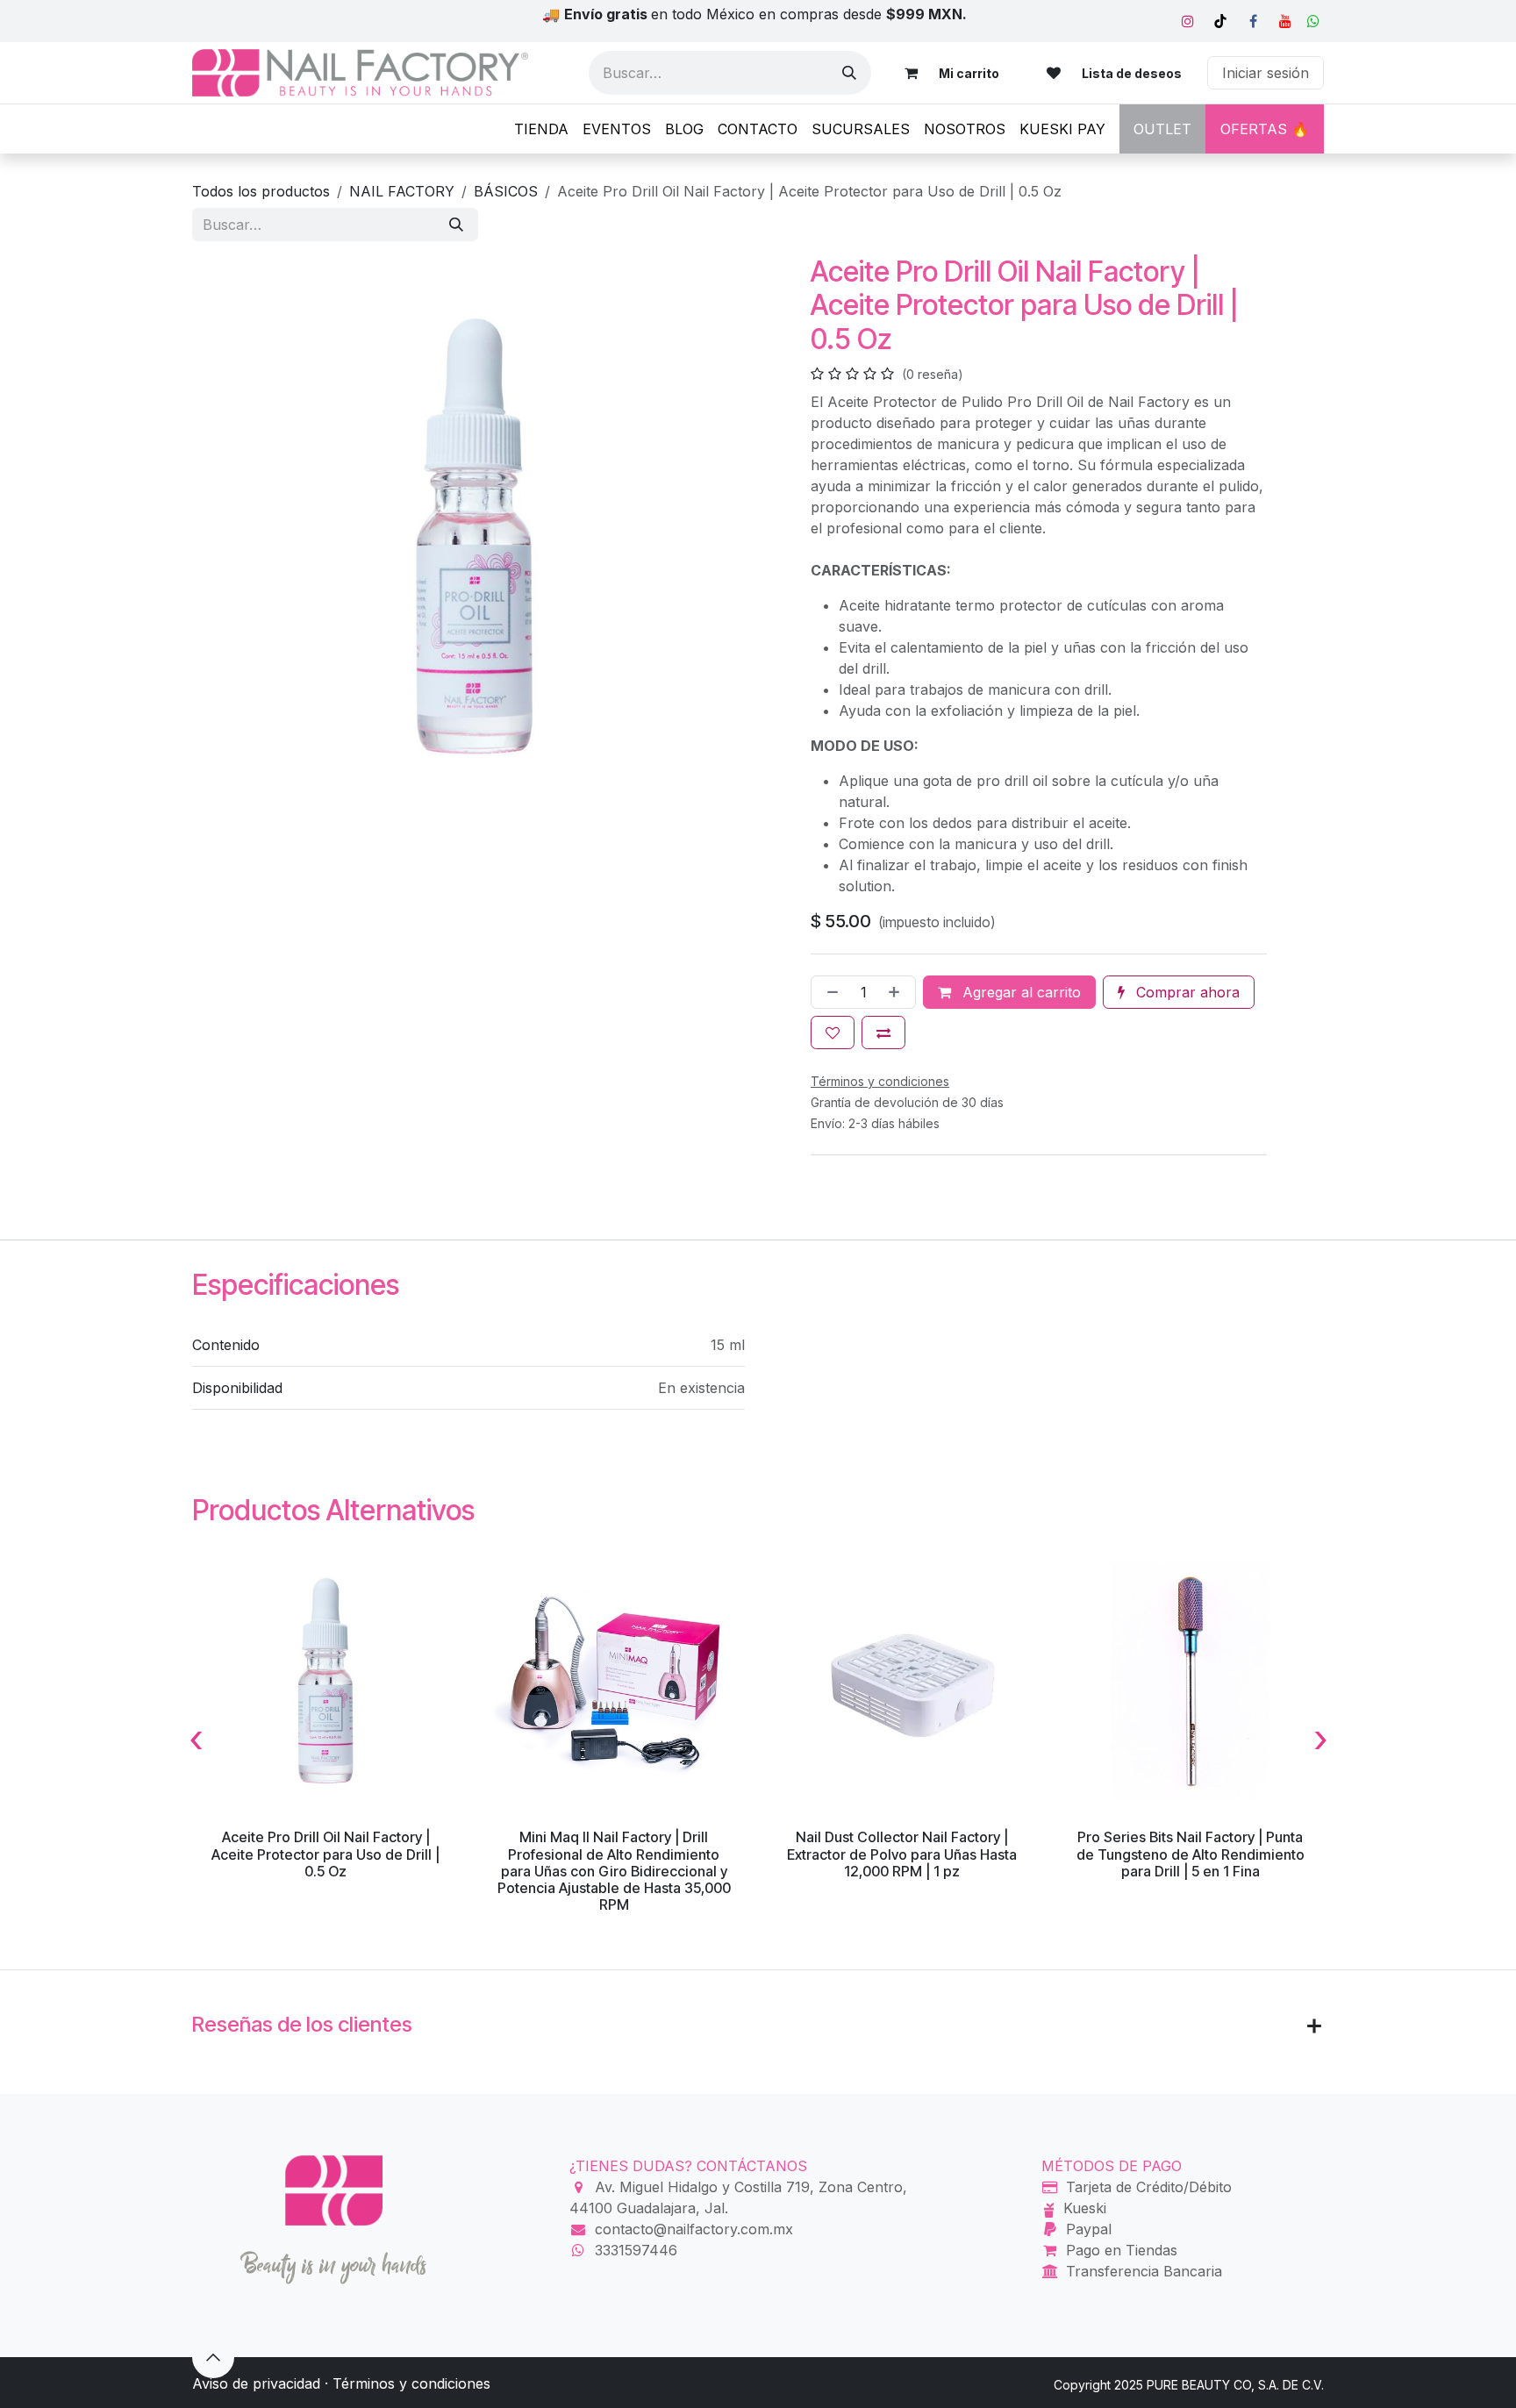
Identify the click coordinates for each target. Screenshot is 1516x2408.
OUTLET (1162, 129)
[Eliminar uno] (829, 992)
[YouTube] (1285, 21)
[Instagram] (1188, 21)
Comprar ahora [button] (1186, 992)
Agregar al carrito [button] (1019, 992)
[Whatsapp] (1313, 21)
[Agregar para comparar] (883, 1033)
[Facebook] (1253, 21)
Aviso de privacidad (256, 2383)
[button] (213, 2357)
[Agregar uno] (897, 992)
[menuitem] (541, 129)
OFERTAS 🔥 (1265, 129)
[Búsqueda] (849, 73)
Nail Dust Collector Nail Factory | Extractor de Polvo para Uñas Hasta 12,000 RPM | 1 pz (902, 1854)
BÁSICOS (506, 191)
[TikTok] (1220, 21)
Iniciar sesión (1266, 73)
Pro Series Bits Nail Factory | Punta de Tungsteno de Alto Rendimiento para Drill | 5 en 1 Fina (1191, 1854)
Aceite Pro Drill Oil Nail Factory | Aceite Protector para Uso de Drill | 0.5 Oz (325, 1854)
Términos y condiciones (411, 2383)
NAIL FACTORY (402, 191)
